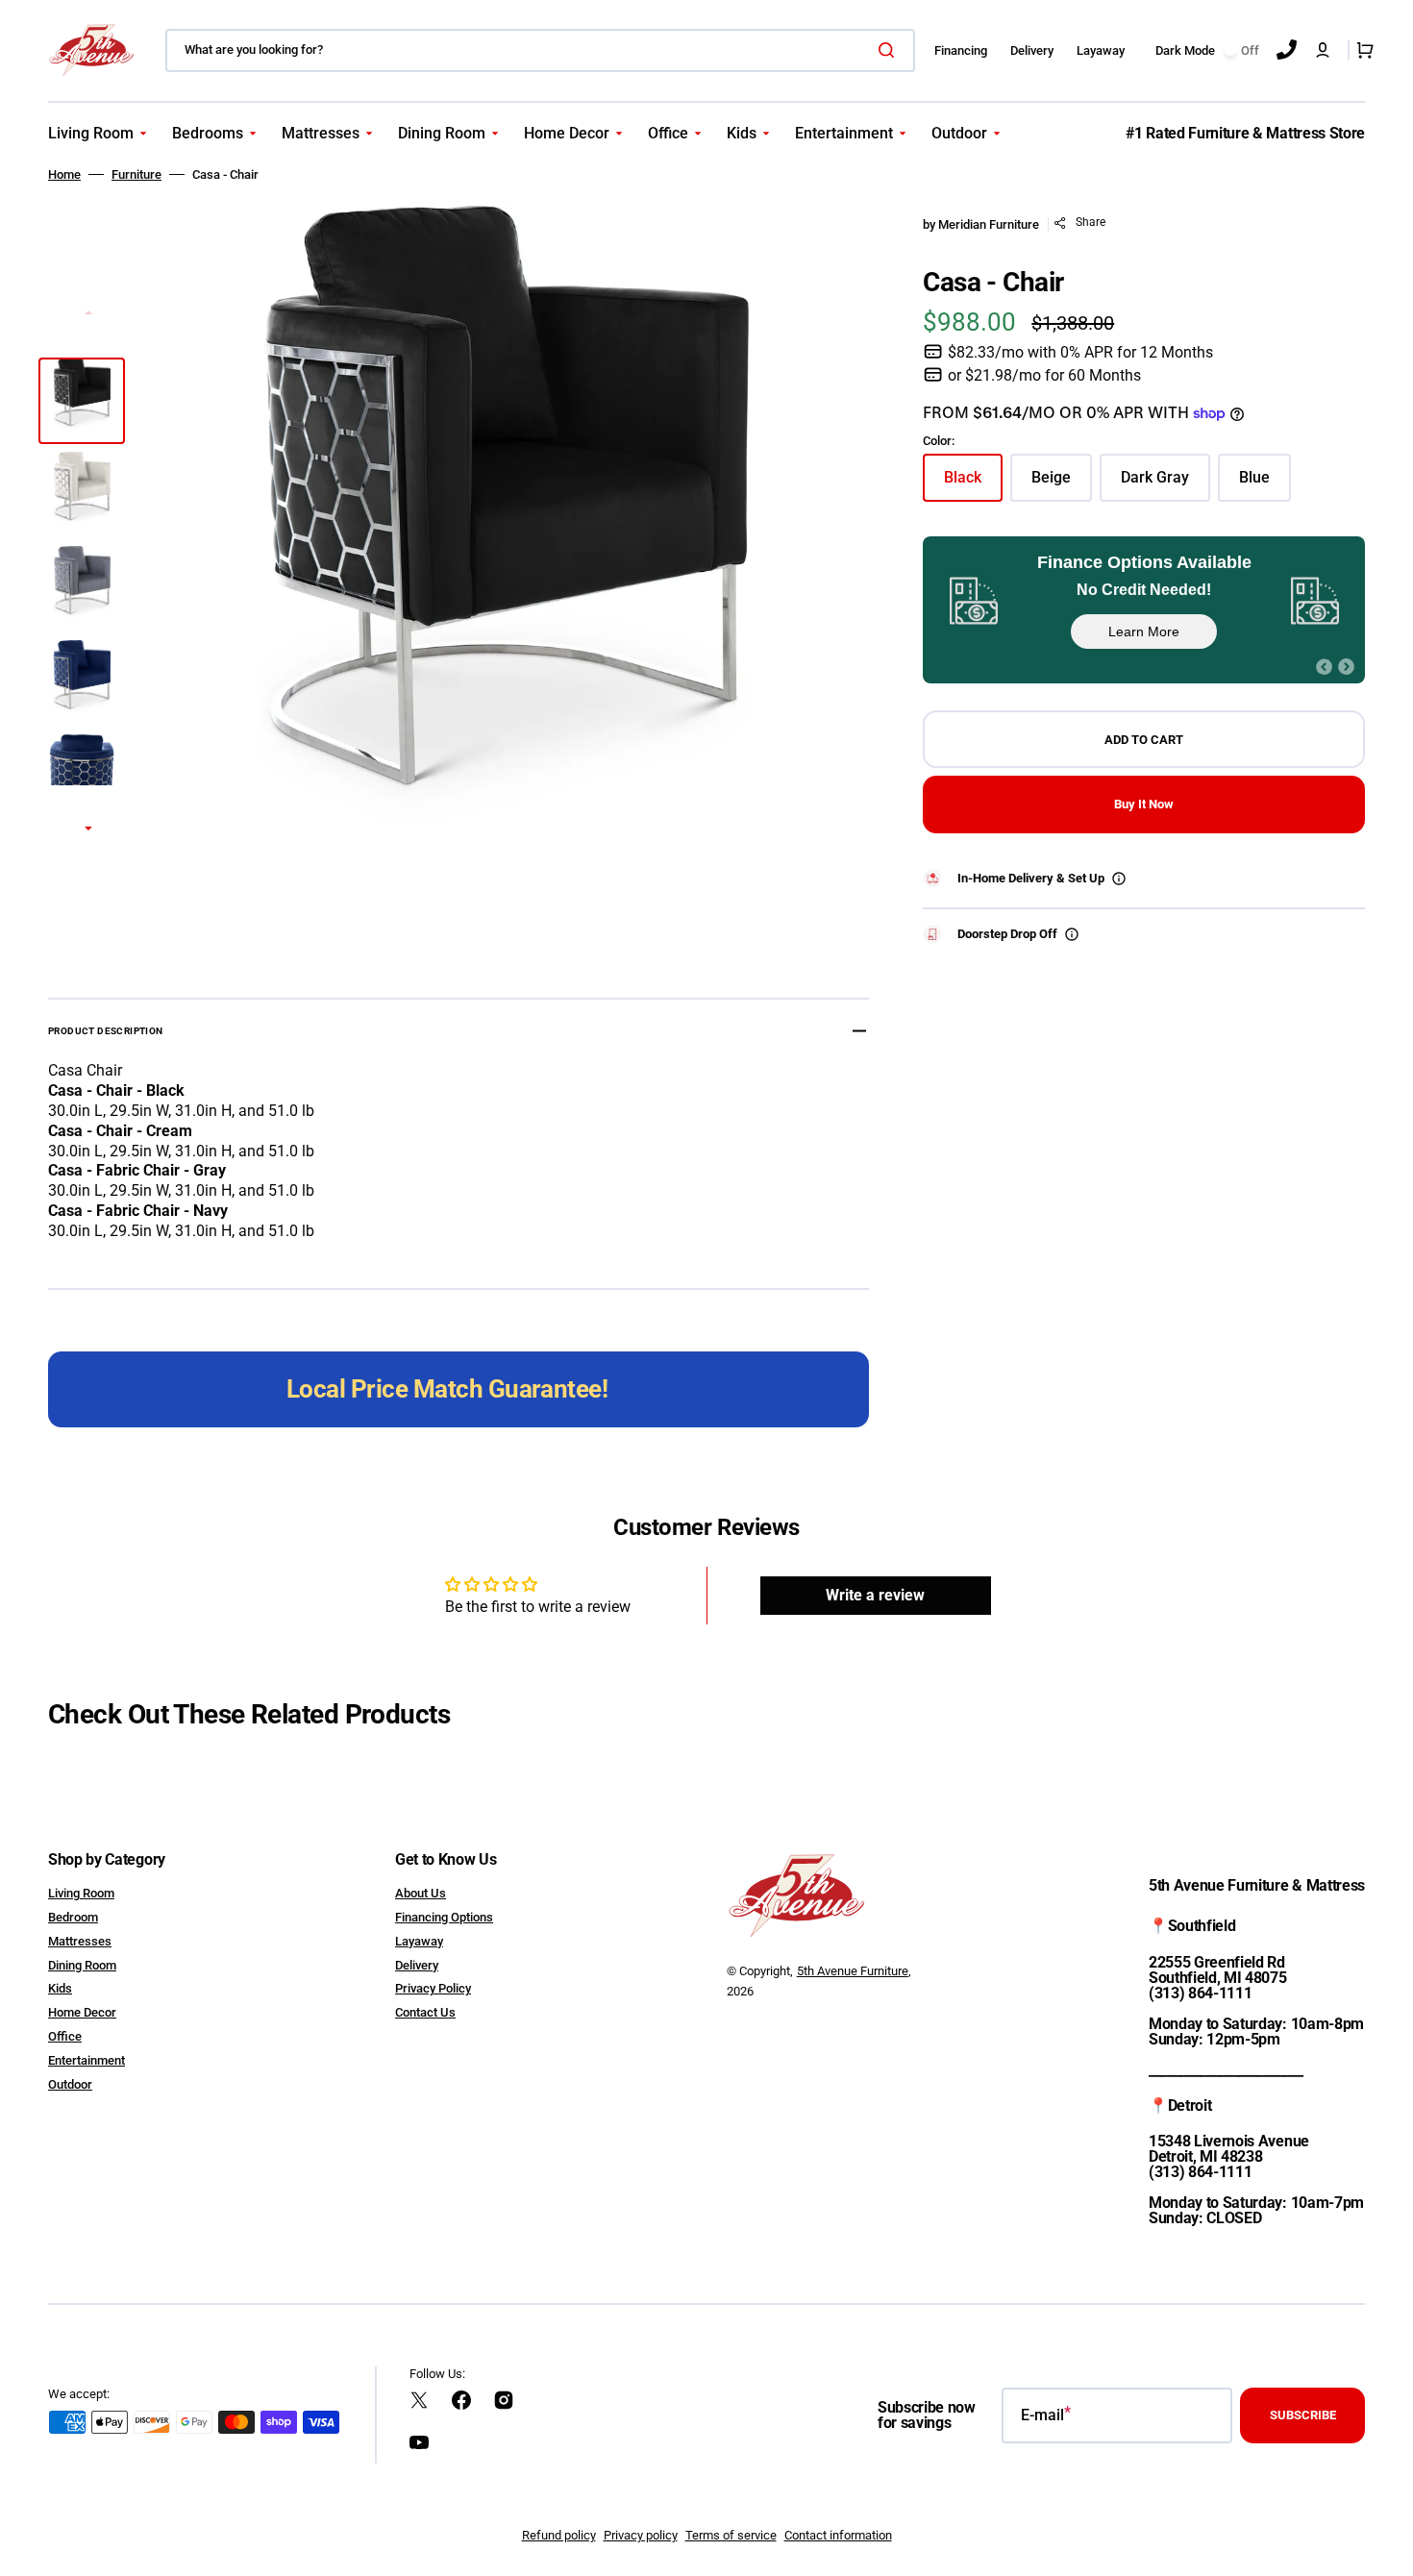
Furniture (136, 174)
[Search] (890, 50)
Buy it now (1144, 804)
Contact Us (425, 2012)
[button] (1323, 50)
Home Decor (82, 2012)
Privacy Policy (433, 1988)
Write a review (875, 1595)
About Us (421, 1893)
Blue (1265, 482)
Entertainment (87, 2060)
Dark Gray (1165, 482)
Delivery (417, 1965)
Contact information (838, 2535)
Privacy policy (641, 2535)
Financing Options (444, 1917)
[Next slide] (88, 830)
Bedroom (73, 1917)
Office (65, 2036)
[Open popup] (1119, 879)
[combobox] (540, 50)
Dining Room (82, 1965)
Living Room (81, 1893)
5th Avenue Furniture (853, 1971)
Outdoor (70, 2084)
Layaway (419, 1941)
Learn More (1144, 632)
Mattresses (80, 1941)
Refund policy (559, 2535)
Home (64, 174)
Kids (60, 1988)
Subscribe (1303, 2415)
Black (973, 482)
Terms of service (731, 2535)
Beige (1062, 482)
